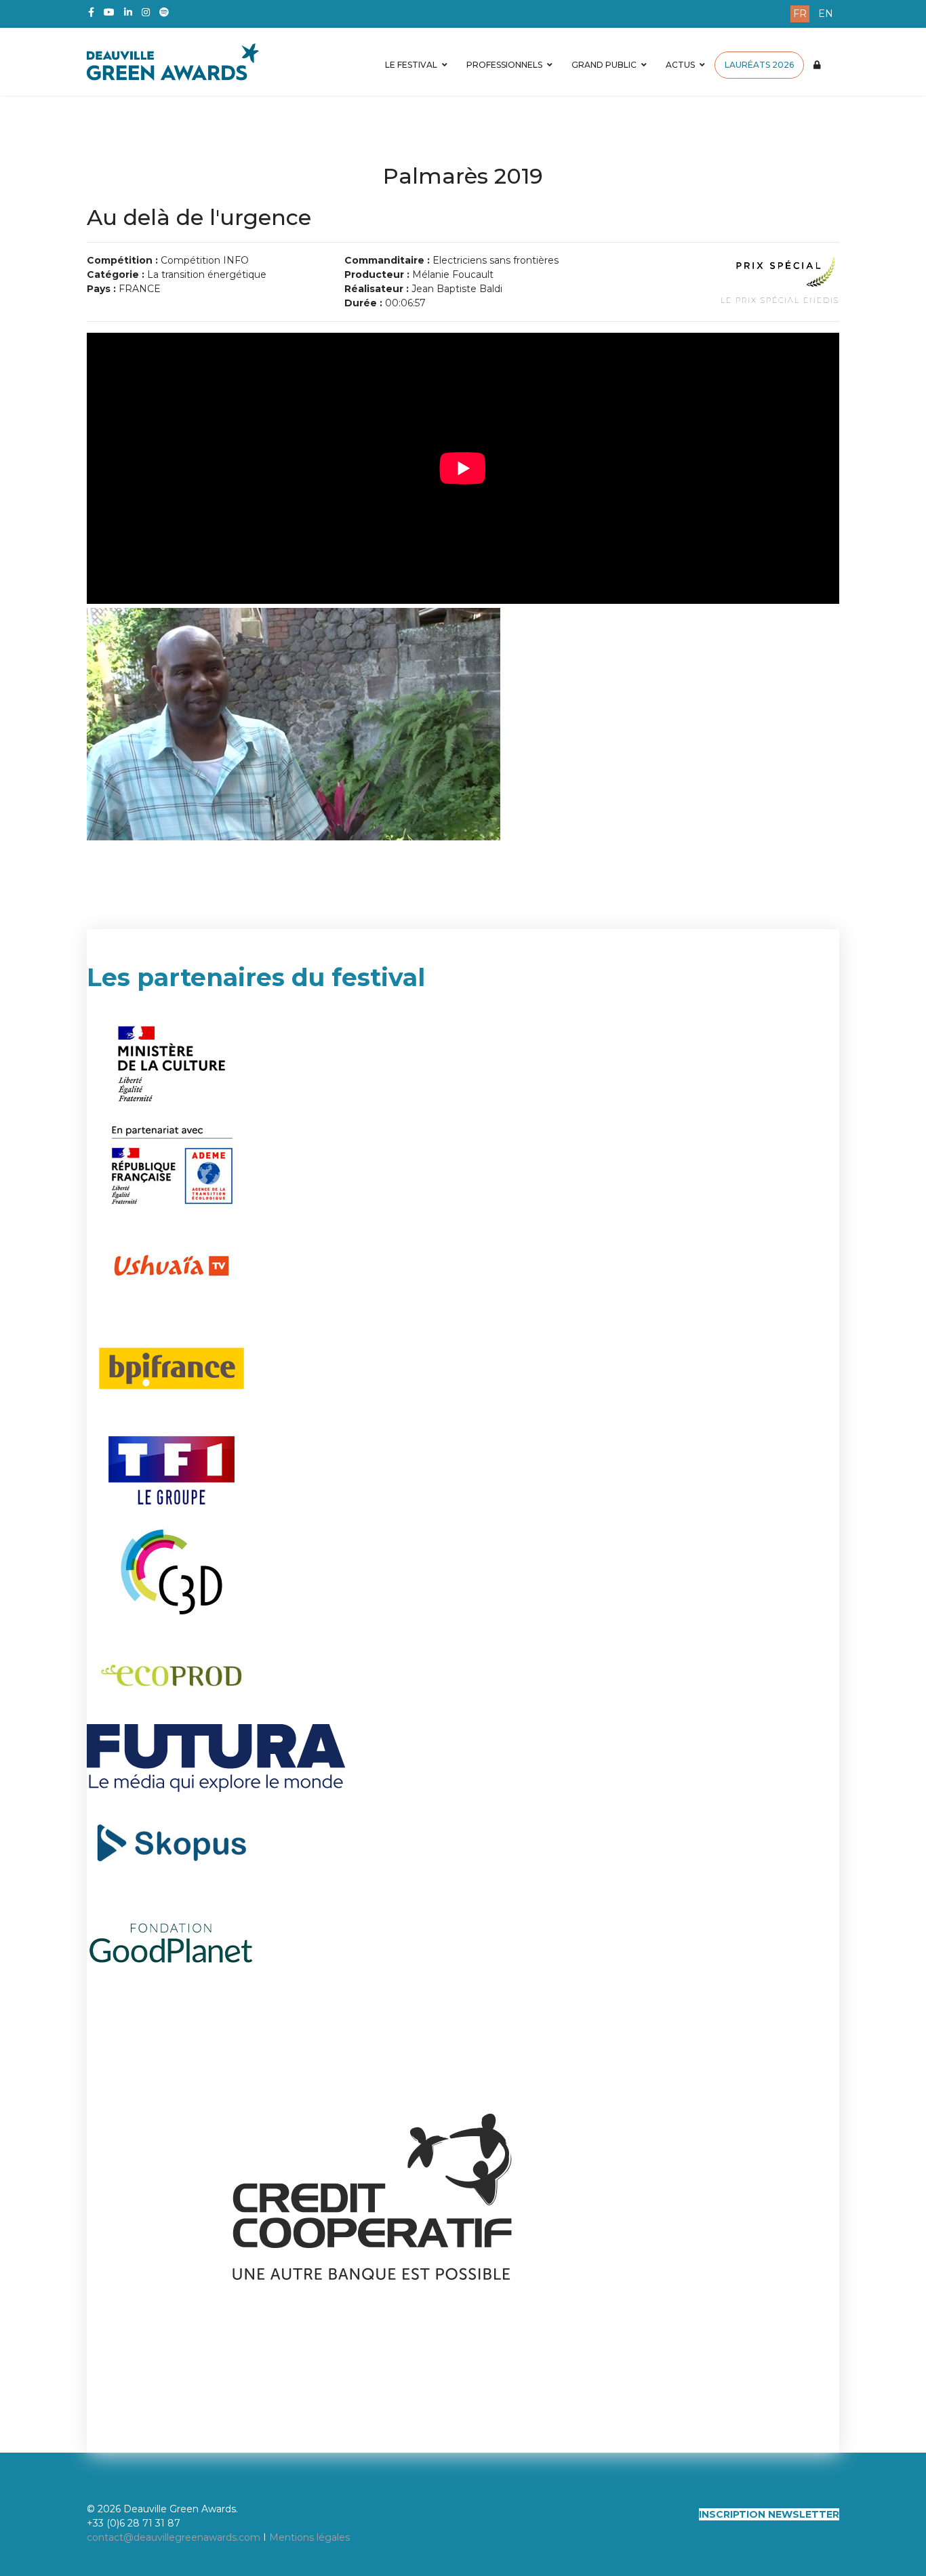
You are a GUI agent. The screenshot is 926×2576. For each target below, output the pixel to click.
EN (826, 14)
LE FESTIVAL (411, 65)
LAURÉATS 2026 (759, 65)
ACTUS (680, 65)
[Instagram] (146, 12)
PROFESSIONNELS (504, 65)
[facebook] (91, 12)
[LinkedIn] (128, 12)
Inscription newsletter (769, 2514)
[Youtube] (109, 12)
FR (800, 14)
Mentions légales (309, 2537)
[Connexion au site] (817, 65)
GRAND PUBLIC (604, 65)
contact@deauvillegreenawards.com (174, 2537)
